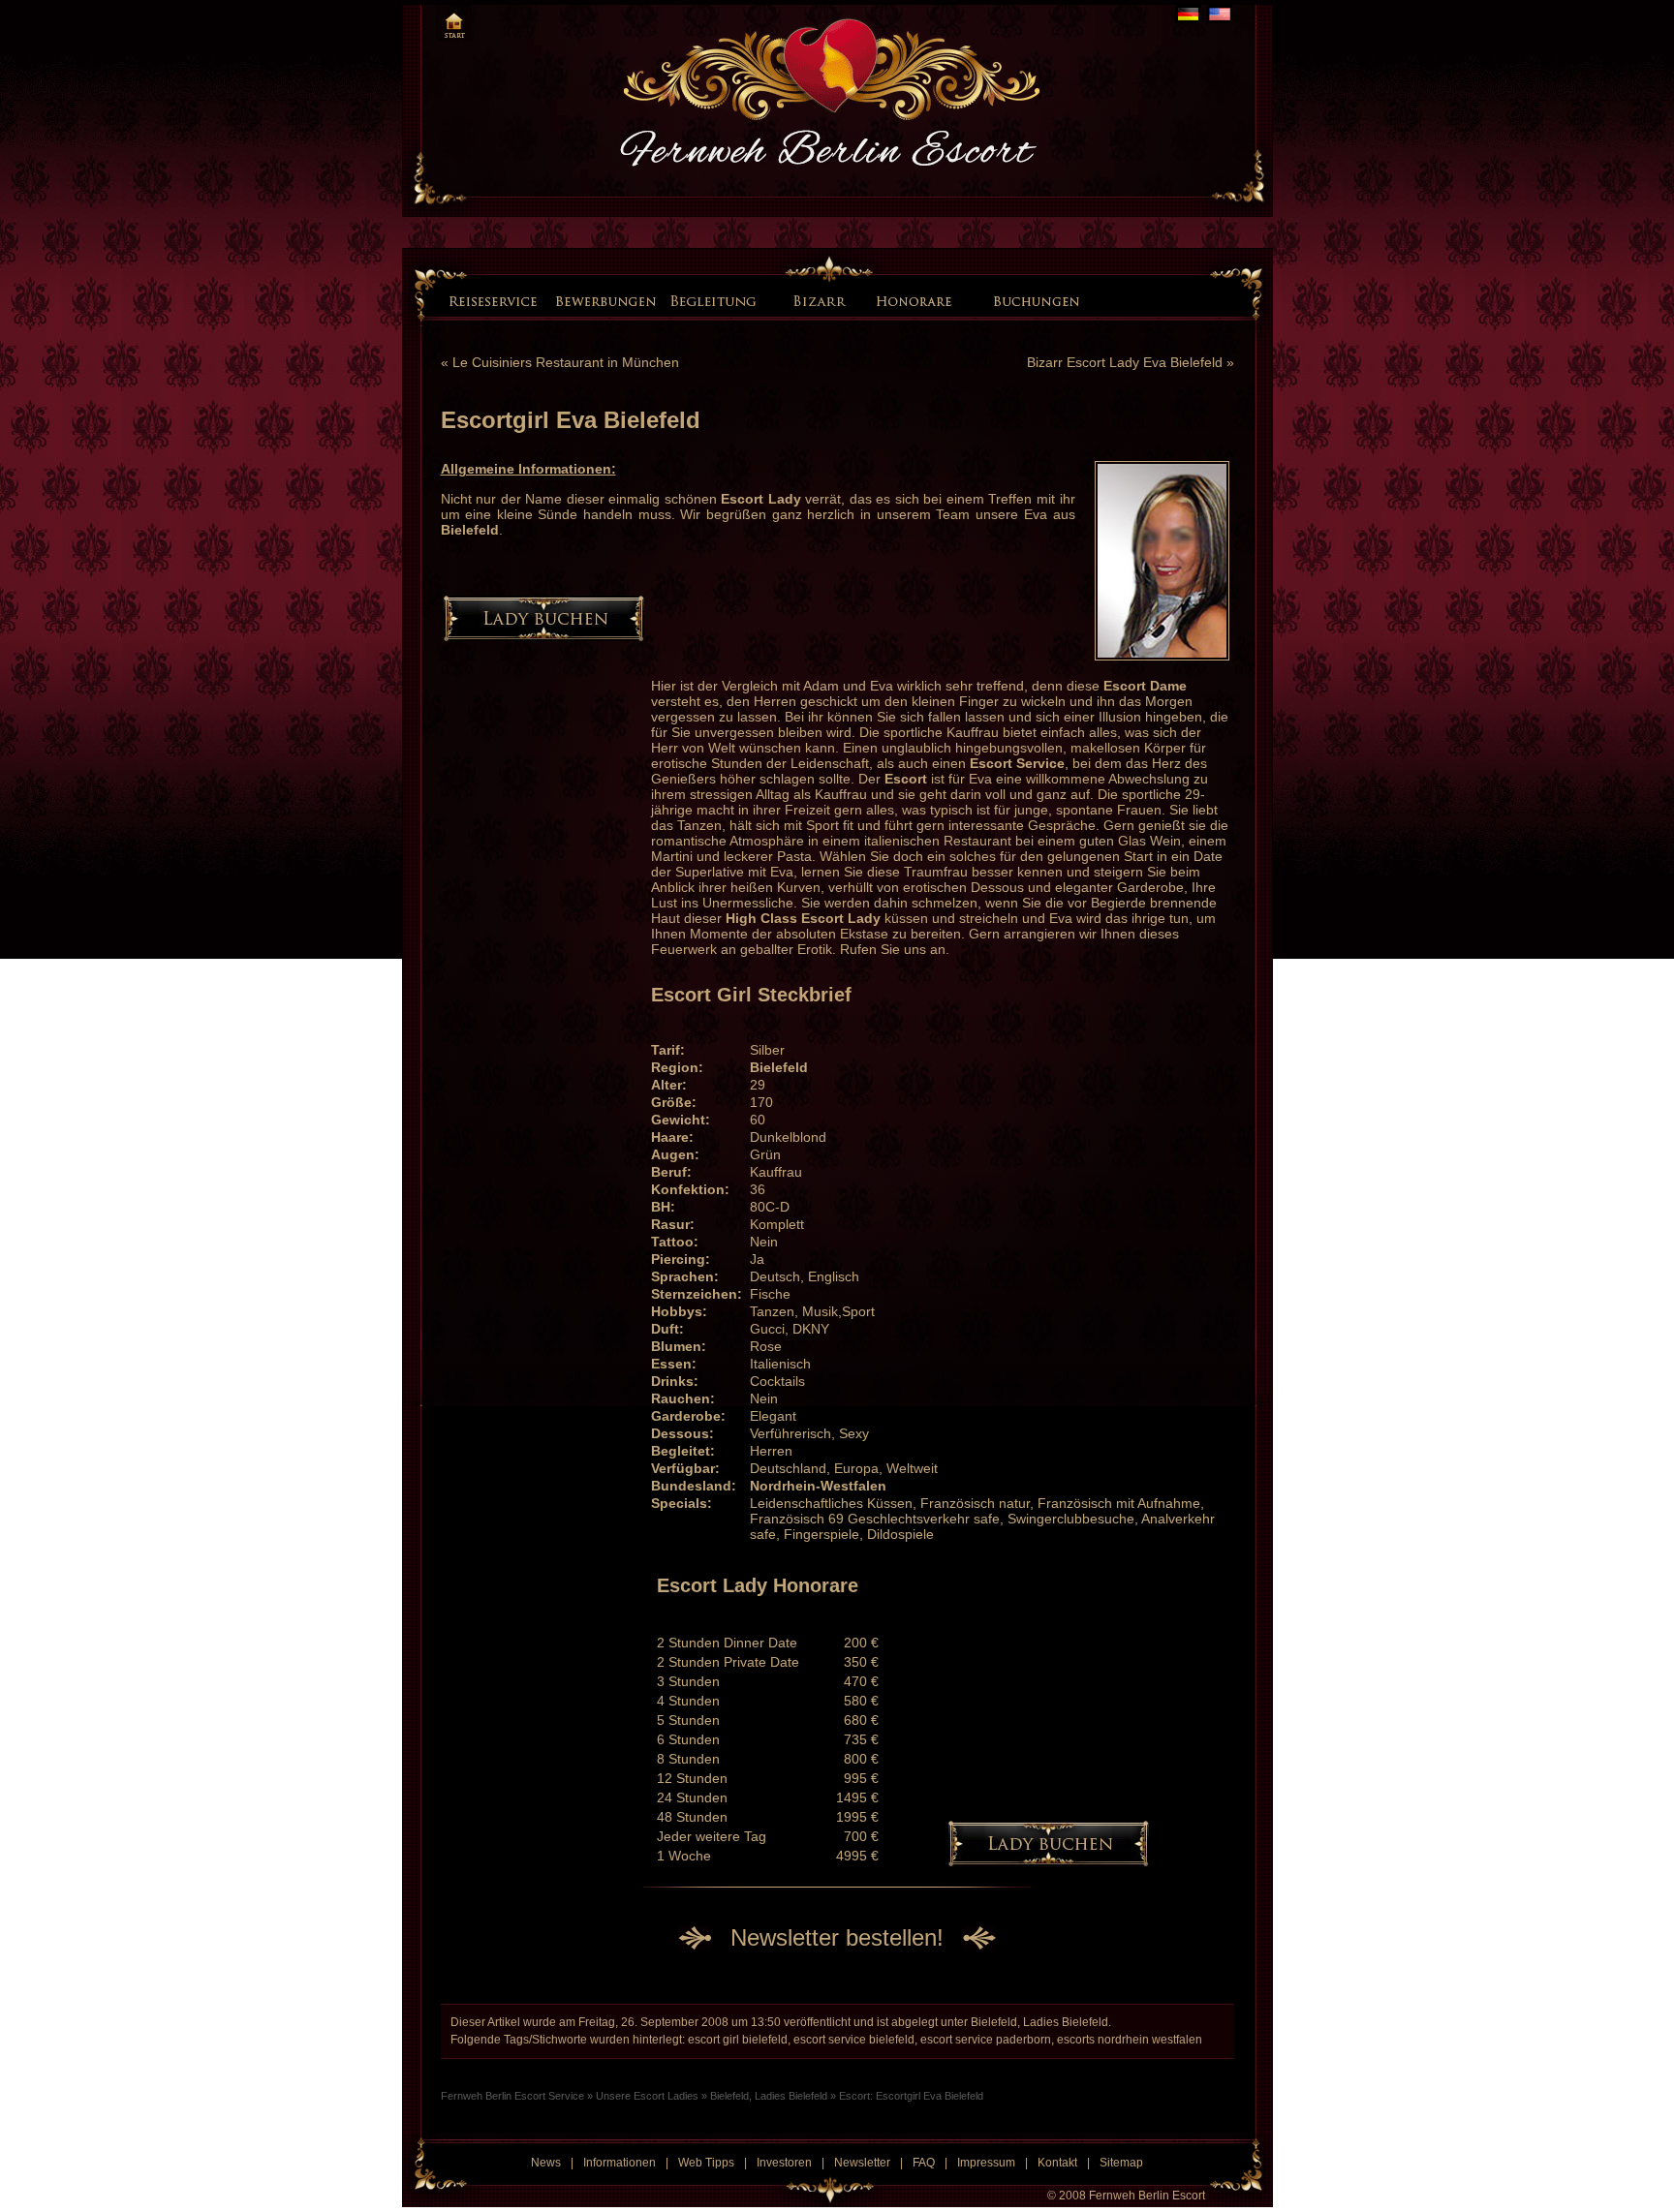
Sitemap (1121, 2163)
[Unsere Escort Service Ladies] (772, 299)
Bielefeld (994, 2022)
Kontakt (1057, 2163)
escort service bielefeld (854, 2040)
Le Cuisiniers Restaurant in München (566, 362)
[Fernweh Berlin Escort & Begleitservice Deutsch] (1188, 14)
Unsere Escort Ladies (647, 2096)
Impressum (986, 2163)
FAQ (924, 2163)
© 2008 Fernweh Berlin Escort (1126, 2196)
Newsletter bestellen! (837, 1937)
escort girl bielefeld (738, 2040)
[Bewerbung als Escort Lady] (605, 300)
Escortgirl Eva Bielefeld (571, 420)
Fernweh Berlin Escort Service (512, 2096)
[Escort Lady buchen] (1033, 300)
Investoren (784, 2163)
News (546, 2163)
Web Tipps (706, 2163)
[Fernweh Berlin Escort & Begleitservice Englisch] (1219, 14)
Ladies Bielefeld (1066, 2022)
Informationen (620, 2163)
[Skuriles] (713, 300)
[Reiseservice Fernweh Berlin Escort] (495, 300)
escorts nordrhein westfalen (1130, 2040)
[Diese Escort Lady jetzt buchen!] (544, 636)
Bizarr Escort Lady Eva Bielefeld (1125, 362)
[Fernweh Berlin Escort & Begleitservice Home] (454, 23)
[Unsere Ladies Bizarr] (822, 300)
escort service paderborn (986, 2040)
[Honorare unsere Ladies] (917, 300)
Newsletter (862, 2163)
